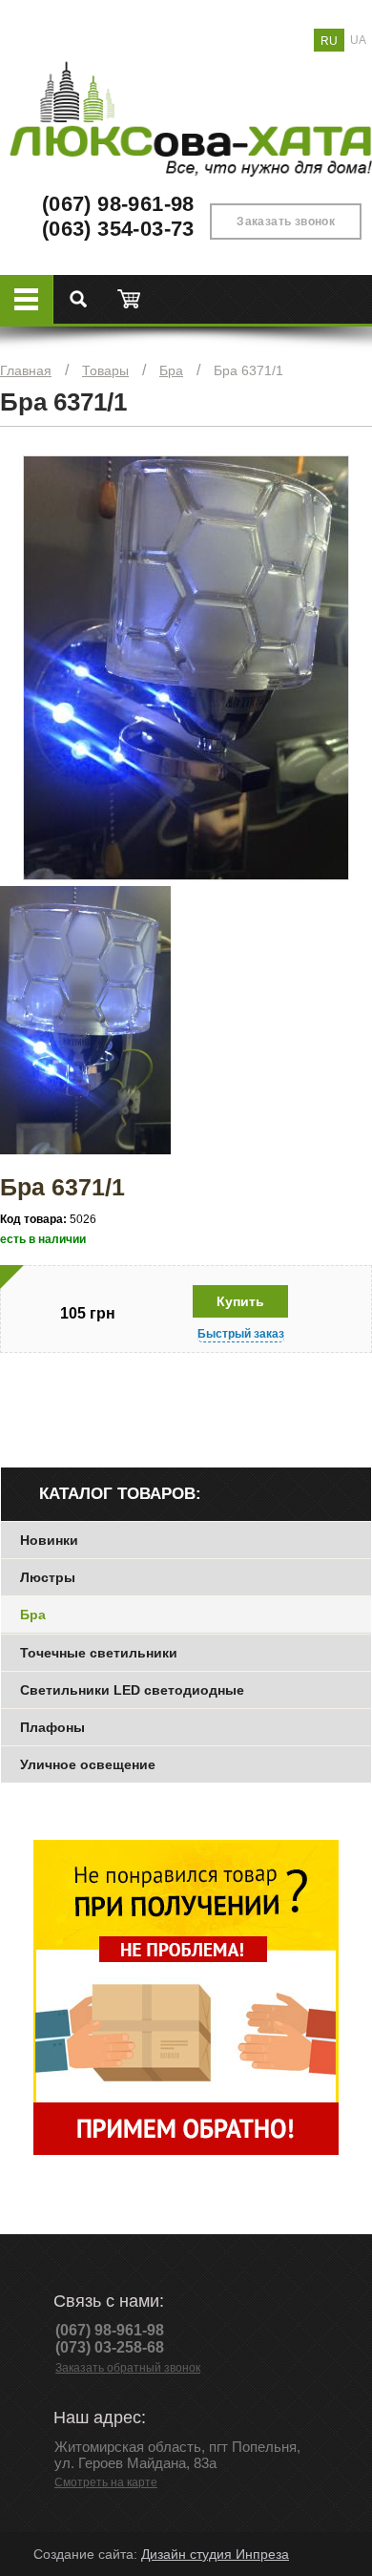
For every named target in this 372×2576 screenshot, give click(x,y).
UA (358, 40)
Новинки (49, 1540)
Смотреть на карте (106, 2482)
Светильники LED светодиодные (132, 1690)
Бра (171, 370)
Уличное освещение (88, 1764)
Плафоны (52, 1727)
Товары (105, 370)
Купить (240, 1301)
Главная (26, 370)
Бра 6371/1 (248, 370)
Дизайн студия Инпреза (215, 2554)
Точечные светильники (99, 1653)
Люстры (48, 1577)
